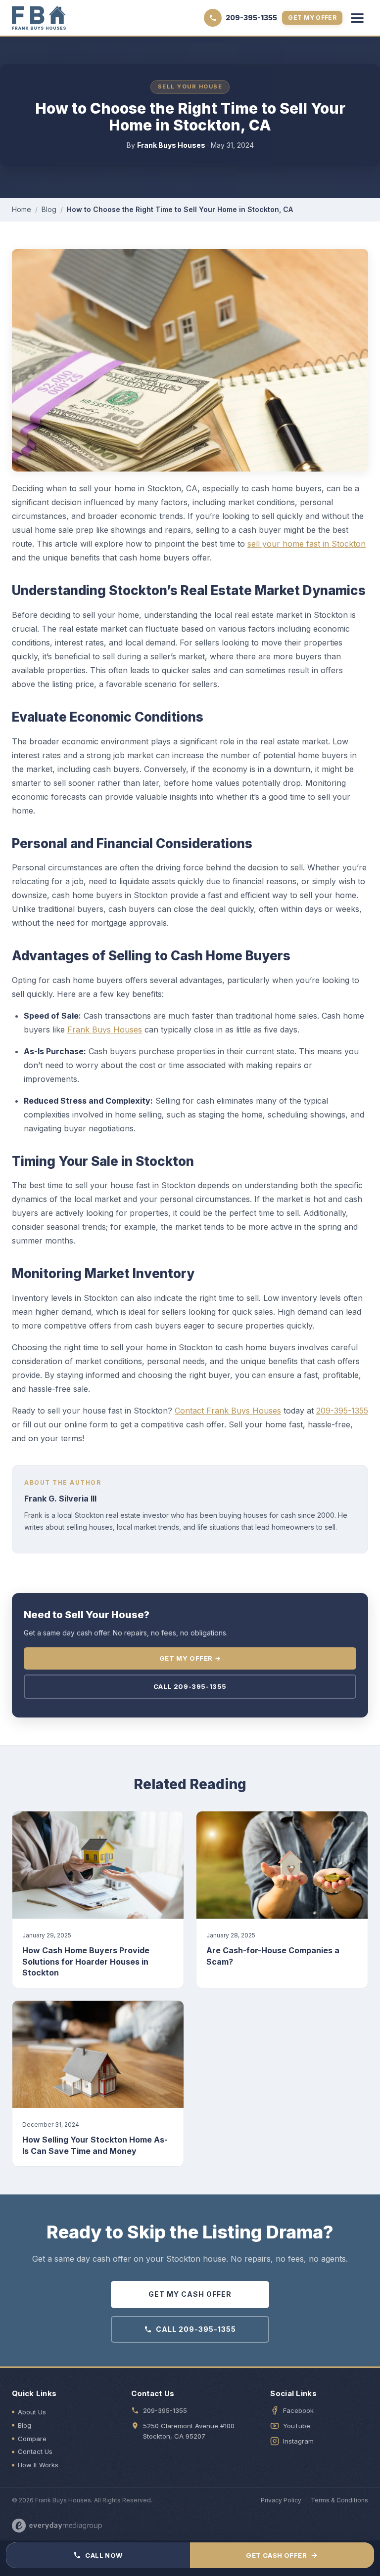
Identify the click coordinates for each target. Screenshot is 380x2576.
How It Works (38, 2465)
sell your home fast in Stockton (307, 544)
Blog (49, 209)
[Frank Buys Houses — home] (39, 18)
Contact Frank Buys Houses (228, 1411)
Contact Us (35, 2451)
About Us (32, 2412)
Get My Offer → (190, 1658)
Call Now (104, 2555)
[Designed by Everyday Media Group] (57, 2526)
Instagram (298, 2441)
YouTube (297, 2426)
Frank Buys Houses (105, 1030)
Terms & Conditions (339, 2500)
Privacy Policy (281, 2500)
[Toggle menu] (357, 18)
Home (22, 209)
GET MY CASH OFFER (190, 2294)
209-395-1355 (342, 1411)
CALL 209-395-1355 (196, 2329)
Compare (32, 2439)
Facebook (298, 2410)
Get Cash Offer (282, 2555)
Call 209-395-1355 (190, 1686)
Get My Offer (312, 18)
